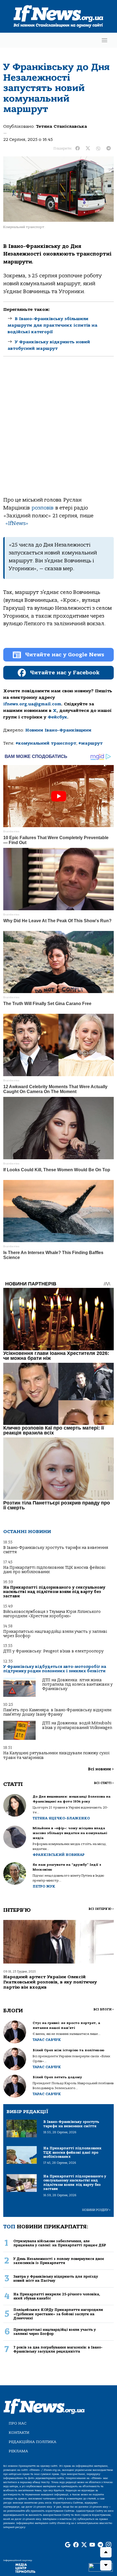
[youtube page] (92, 2545)
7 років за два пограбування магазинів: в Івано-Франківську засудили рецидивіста (58, 2349)
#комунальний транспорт (46, 743)
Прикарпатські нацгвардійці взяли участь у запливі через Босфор (55, 1634)
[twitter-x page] (84, 2545)
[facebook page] (76, 2545)
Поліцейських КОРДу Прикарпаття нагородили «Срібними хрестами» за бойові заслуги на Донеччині (58, 2314)
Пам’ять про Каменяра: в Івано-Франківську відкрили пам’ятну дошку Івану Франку (57, 1712)
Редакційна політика (33, 2442)
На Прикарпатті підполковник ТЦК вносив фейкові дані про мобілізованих (54, 1570)
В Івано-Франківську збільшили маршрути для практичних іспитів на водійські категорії (53, 325)
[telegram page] (100, 2545)
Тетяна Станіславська (61, 126)
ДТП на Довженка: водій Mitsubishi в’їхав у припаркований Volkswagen (77, 1725)
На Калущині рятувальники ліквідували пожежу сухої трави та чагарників (56, 1755)
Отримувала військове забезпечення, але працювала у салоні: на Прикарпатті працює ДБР (60, 2243)
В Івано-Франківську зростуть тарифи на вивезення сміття (56, 1550)
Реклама (18, 2451)
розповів (43, 508)
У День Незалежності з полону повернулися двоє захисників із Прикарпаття (59, 2261)
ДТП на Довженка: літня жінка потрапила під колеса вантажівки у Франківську (77, 1685)
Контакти (19, 2433)
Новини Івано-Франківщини (58, 730)
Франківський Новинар (59, 1855)
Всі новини (101, 1769)
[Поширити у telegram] (109, 148)
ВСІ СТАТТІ (104, 1783)
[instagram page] (109, 2545)
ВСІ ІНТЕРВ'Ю (101, 1909)
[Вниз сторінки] (106, 2565)
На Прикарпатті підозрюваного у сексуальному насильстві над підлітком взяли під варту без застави (54, 1592)
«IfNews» (17, 523)
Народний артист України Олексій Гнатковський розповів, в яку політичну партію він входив (50, 1982)
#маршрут (90, 743)
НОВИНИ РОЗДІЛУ (96, 2210)
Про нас (18, 2423)
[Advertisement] (59, 431)
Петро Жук (44, 1886)
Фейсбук (57, 717)
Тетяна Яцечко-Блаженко (61, 1818)
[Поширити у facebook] (78, 148)
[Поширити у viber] (98, 148)
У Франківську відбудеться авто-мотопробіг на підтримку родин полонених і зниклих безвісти (55, 1669)
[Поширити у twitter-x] (88, 148)
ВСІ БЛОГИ (104, 2009)
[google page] (68, 2545)
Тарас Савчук (47, 2040)
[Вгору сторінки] (106, 2552)
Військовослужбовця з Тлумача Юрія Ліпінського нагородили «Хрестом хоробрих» (52, 1614)
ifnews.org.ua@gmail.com (32, 704)
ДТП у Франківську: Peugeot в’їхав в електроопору (53, 1651)
